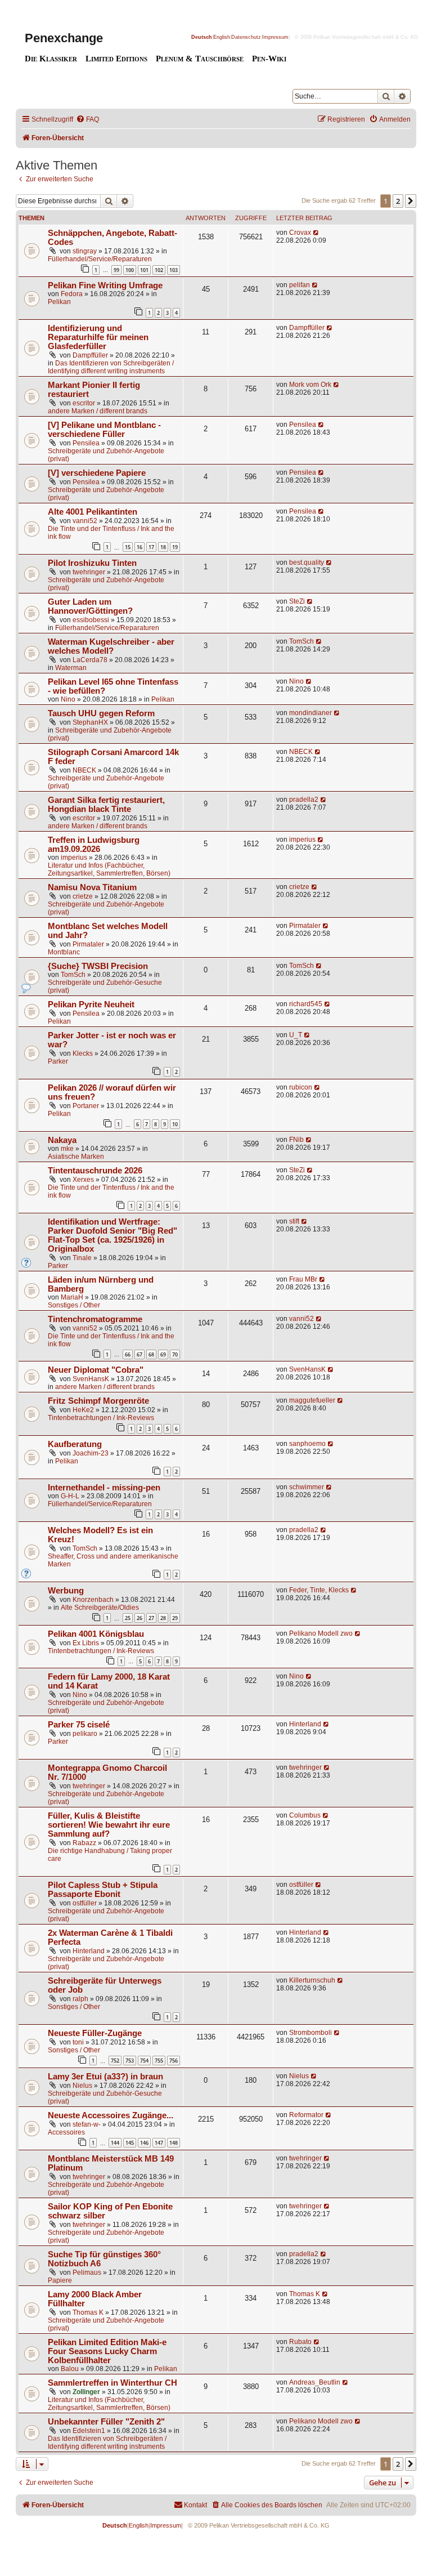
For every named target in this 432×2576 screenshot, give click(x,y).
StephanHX (90, 722)
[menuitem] (87, 120)
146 (144, 2143)
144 (115, 2143)
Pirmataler (88, 944)
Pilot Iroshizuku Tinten (92, 563)
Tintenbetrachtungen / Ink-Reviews (101, 1418)
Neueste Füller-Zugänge (95, 2033)
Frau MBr (303, 1279)
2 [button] (398, 201)
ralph (80, 1999)
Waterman (71, 668)
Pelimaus (87, 2273)
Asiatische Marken (76, 1157)
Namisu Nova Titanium (92, 887)
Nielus (82, 2086)
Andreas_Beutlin (315, 2382)
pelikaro (85, 1734)
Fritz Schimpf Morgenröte (98, 1401)
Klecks (83, 1053)
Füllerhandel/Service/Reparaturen (100, 259)
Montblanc (64, 952)
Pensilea (86, 443)
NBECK (84, 770)
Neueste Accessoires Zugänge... (111, 2115)
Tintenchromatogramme (95, 1319)
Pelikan (59, 302)
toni (78, 2042)
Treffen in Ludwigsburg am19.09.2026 (94, 845)
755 (159, 2061)
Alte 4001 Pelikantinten (93, 512)
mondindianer (310, 713)
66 (128, 1354)
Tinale (82, 1258)
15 (128, 547)
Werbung (66, 1591)
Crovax (300, 233)
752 (115, 2061)
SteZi (297, 601)
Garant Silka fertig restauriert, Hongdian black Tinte (106, 805)
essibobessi (91, 620)
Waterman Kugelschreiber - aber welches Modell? (111, 646)
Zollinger (86, 2392)
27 (151, 1618)
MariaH (72, 1297)
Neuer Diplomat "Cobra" (96, 1370)
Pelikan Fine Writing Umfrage (105, 285)
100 (130, 270)
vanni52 (85, 521)
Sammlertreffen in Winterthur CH (112, 2383)
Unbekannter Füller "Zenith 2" (106, 2422)
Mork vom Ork (310, 385)
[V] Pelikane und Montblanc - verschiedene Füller (104, 430)
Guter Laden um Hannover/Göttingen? (90, 606)
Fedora (72, 294)
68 (151, 1354)
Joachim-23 (91, 1453)
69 (163, 1354)
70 (175, 1354)
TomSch (301, 641)
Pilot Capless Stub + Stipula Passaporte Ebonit (103, 1890)
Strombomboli (310, 2033)
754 (144, 2061)
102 (159, 270)
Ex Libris (86, 1643)
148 (174, 2143)
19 (175, 547)
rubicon (301, 1087)
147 (159, 2143)
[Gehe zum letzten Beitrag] (316, 233)
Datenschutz (246, 37)
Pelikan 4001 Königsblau (96, 1634)
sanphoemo (307, 1444)
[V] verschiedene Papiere (97, 473)
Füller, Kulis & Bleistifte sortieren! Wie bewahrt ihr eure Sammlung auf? (109, 1825)
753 (130, 2061)
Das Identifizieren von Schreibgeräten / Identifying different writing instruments (111, 367)
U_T (296, 1035)
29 (175, 1618)
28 (163, 1618)
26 (139, 1618)
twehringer (89, 572)
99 (116, 270)
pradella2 (304, 800)
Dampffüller (90, 355)
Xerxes (83, 1180)
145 (130, 2143)
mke (67, 1149)
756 (174, 2061)
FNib (296, 1140)
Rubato (300, 2342)
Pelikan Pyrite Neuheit (91, 1004)
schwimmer (307, 1487)
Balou (70, 2369)
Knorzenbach (93, 1600)
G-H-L (70, 1496)
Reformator (306, 2115)
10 (175, 1124)
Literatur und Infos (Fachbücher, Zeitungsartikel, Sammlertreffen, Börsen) (109, 869)
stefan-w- (87, 2124)
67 (139, 1354)
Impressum (275, 37)
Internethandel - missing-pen (104, 1488)
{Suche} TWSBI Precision (98, 966)
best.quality (307, 562)
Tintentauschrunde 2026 (95, 1171)
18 (163, 547)
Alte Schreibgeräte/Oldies (100, 1608)
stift (294, 1221)
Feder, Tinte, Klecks (319, 1590)
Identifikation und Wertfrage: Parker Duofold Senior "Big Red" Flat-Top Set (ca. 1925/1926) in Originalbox (112, 1235)
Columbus (305, 1815)
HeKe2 (83, 1410)
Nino (68, 699)
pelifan (300, 285)
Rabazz (84, 1843)
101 (144, 270)
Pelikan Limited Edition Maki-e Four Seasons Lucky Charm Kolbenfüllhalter (107, 2351)
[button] (411, 201)
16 (139, 547)
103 (174, 270)
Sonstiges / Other (74, 1305)
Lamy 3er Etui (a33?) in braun (105, 2077)
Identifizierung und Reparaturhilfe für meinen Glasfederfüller (98, 337)
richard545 (306, 1004)
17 (151, 547)
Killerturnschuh (312, 1980)
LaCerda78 (90, 660)
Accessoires (66, 2132)
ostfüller (85, 1903)
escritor (84, 403)
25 (128, 1618)
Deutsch (202, 37)
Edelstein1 (89, 2431)
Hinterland (305, 1724)
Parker (58, 1061)
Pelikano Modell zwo (321, 1633)
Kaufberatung (75, 1444)
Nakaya (62, 1140)
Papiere (60, 2280)
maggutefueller (312, 1400)
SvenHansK (91, 1379)
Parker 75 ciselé (79, 1725)
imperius (74, 858)
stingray (85, 251)
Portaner (86, 1106)
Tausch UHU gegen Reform (101, 713)
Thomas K (88, 2312)
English (222, 37)
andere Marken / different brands (98, 411)
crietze (83, 896)
